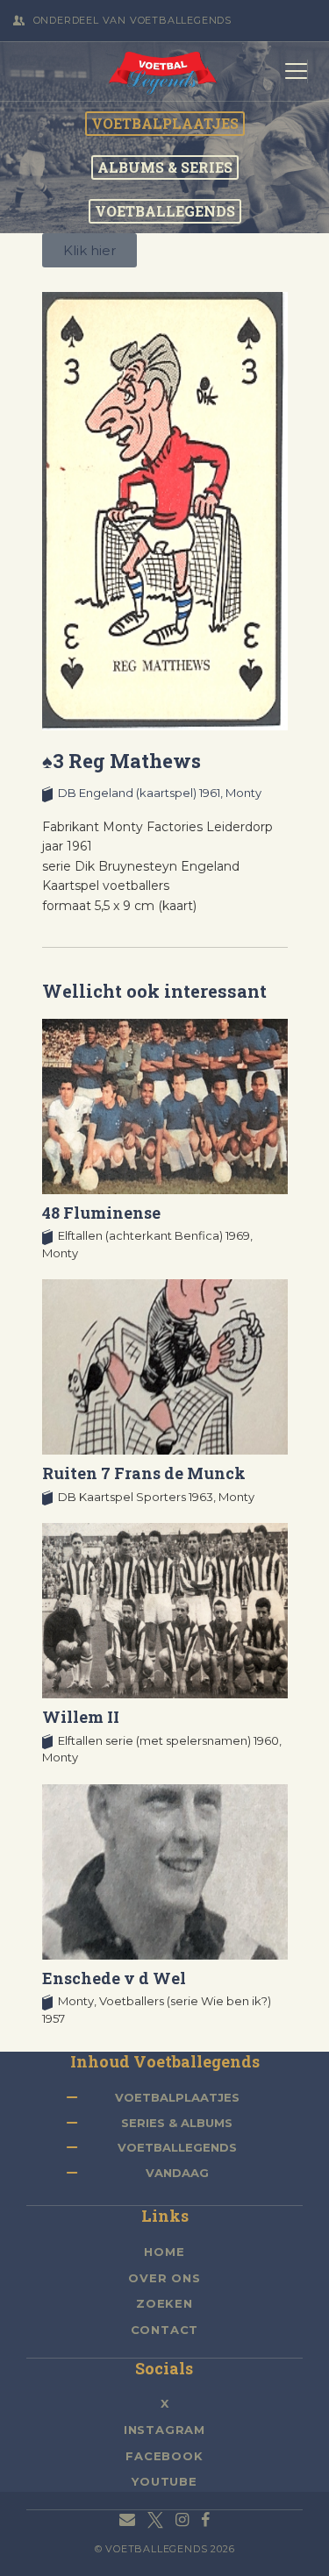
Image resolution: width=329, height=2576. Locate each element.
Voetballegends (177, 2147)
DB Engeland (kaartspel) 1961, (142, 793)
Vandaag (177, 2173)
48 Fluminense (101, 1213)
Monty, (79, 2001)
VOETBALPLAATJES (165, 124)
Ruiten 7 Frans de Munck (144, 1473)
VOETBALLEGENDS (165, 211)
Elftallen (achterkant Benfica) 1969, (155, 1235)
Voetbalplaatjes (177, 2097)
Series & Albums (177, 2123)
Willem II (81, 1717)
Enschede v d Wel (114, 1978)
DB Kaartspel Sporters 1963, (138, 1497)
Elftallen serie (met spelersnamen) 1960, (170, 1740)
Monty (243, 793)
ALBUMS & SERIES (165, 167)
